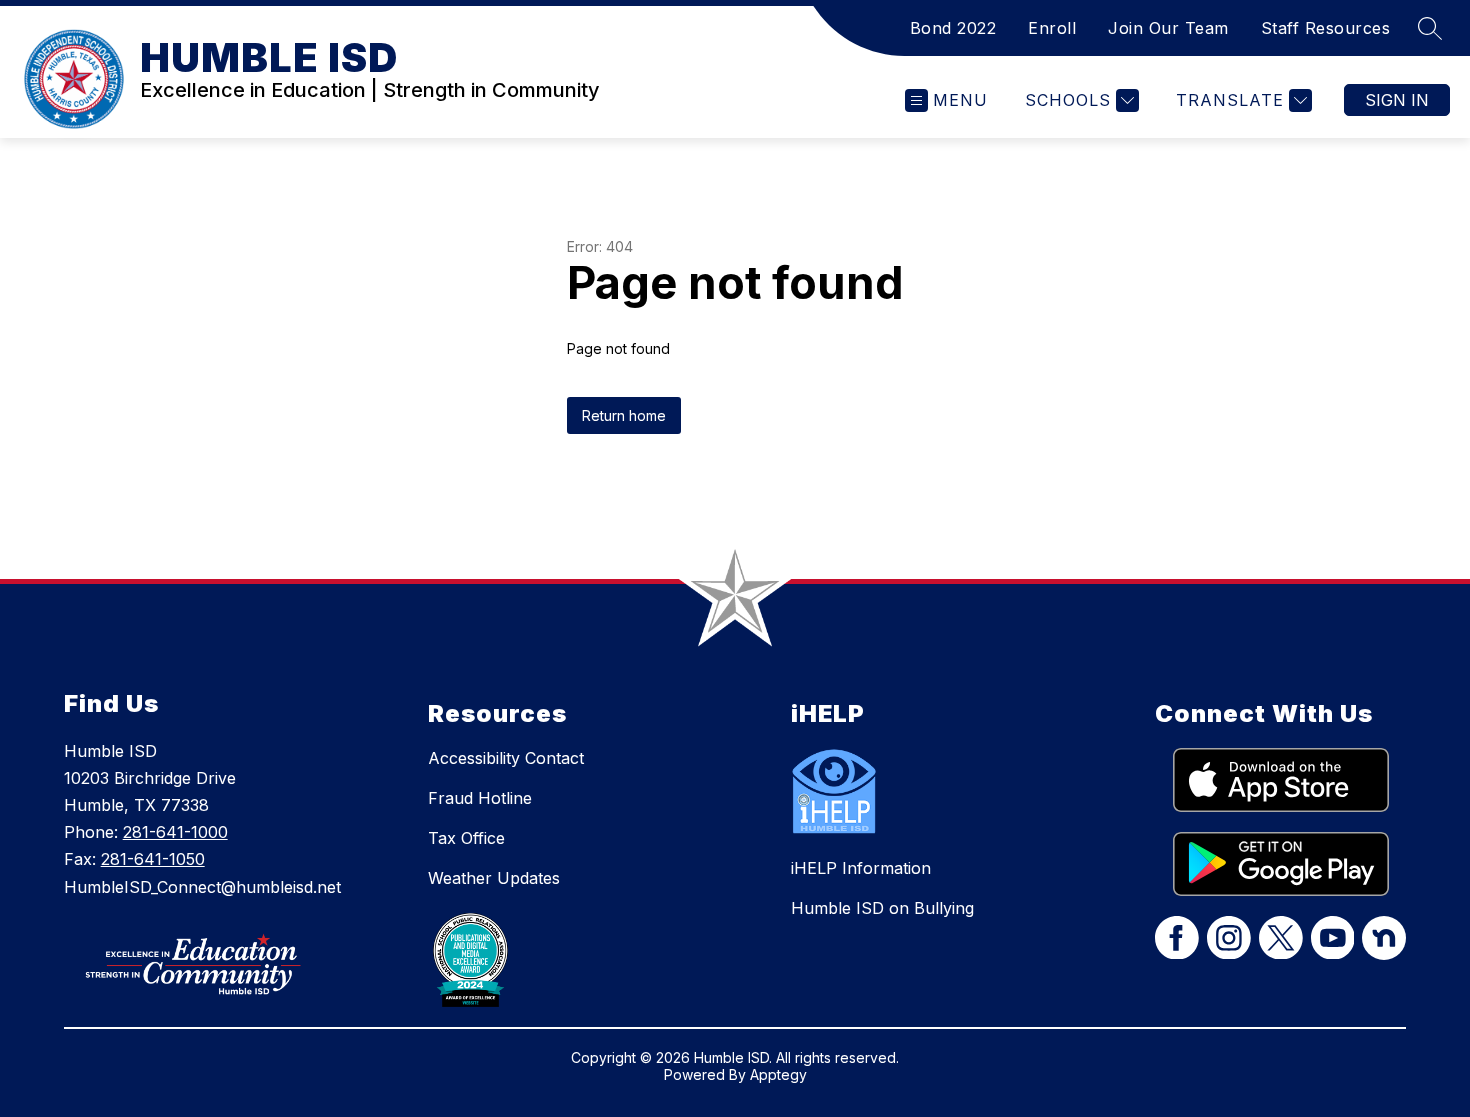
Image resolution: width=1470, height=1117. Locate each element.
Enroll (1052, 28)
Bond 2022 (953, 28)
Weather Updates (494, 878)
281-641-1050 (153, 859)
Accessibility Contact (506, 758)
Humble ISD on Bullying (882, 908)
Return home (624, 415)
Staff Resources (1326, 28)
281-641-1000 (175, 832)
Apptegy (778, 1074)
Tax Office (466, 838)
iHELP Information (861, 868)
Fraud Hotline (480, 798)
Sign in (1397, 100)
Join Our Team (1168, 28)
